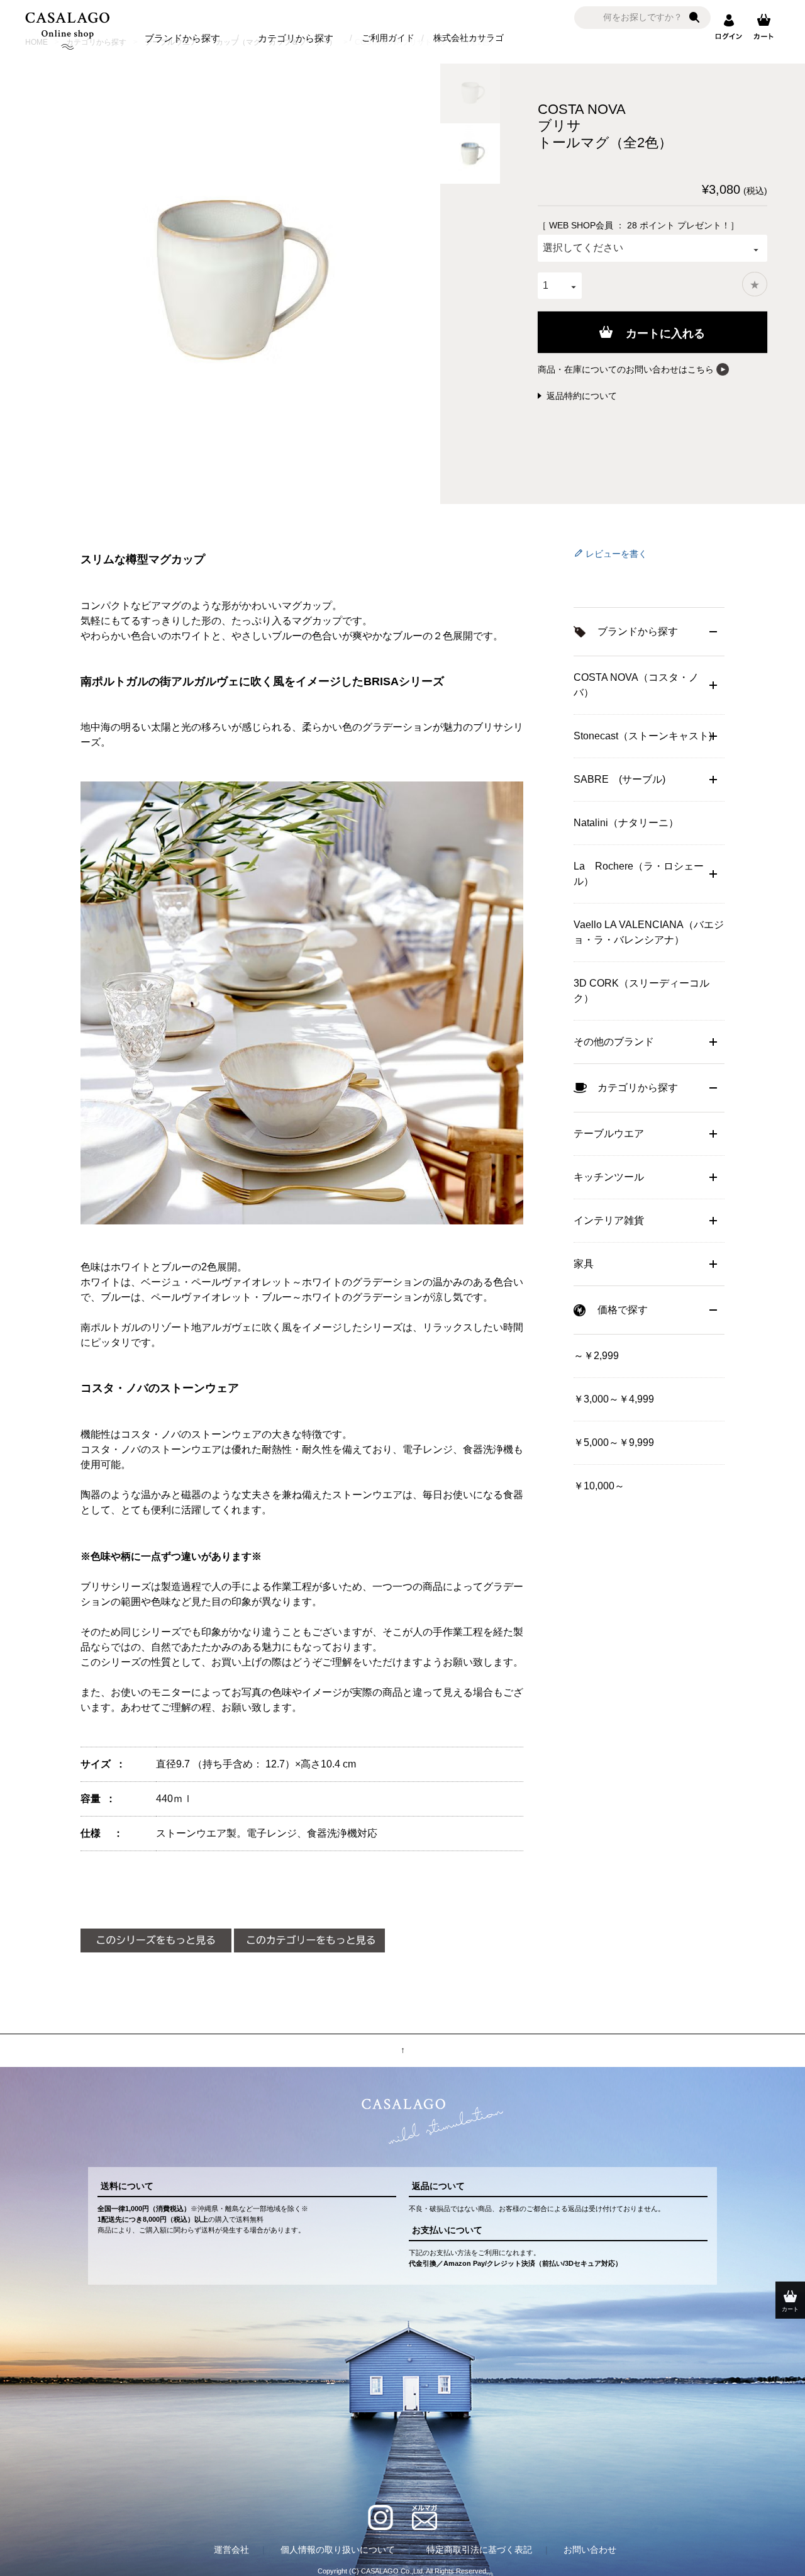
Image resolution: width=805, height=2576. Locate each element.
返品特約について (582, 396)
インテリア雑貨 (609, 1220)
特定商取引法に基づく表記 (479, 2550)
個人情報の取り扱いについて (338, 2550)
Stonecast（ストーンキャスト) (643, 736)
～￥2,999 (596, 1356)
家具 (584, 1264)
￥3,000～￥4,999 (614, 1399)
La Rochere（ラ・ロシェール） (639, 874)
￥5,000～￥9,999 (614, 1442)
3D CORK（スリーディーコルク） (641, 991)
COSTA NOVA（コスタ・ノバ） (636, 685)
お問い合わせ (590, 2550)
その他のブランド (614, 1042)
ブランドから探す (182, 38)
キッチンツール (609, 1177)
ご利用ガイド (388, 38)
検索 (694, 18)
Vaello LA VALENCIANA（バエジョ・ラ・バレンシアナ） (649, 932)
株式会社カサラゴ (469, 38)
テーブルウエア (609, 1134)
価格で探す (623, 1310)
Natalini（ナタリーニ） (626, 823)
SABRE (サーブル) (619, 779)
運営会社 (231, 2550)
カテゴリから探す (296, 38)
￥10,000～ (599, 1486)
